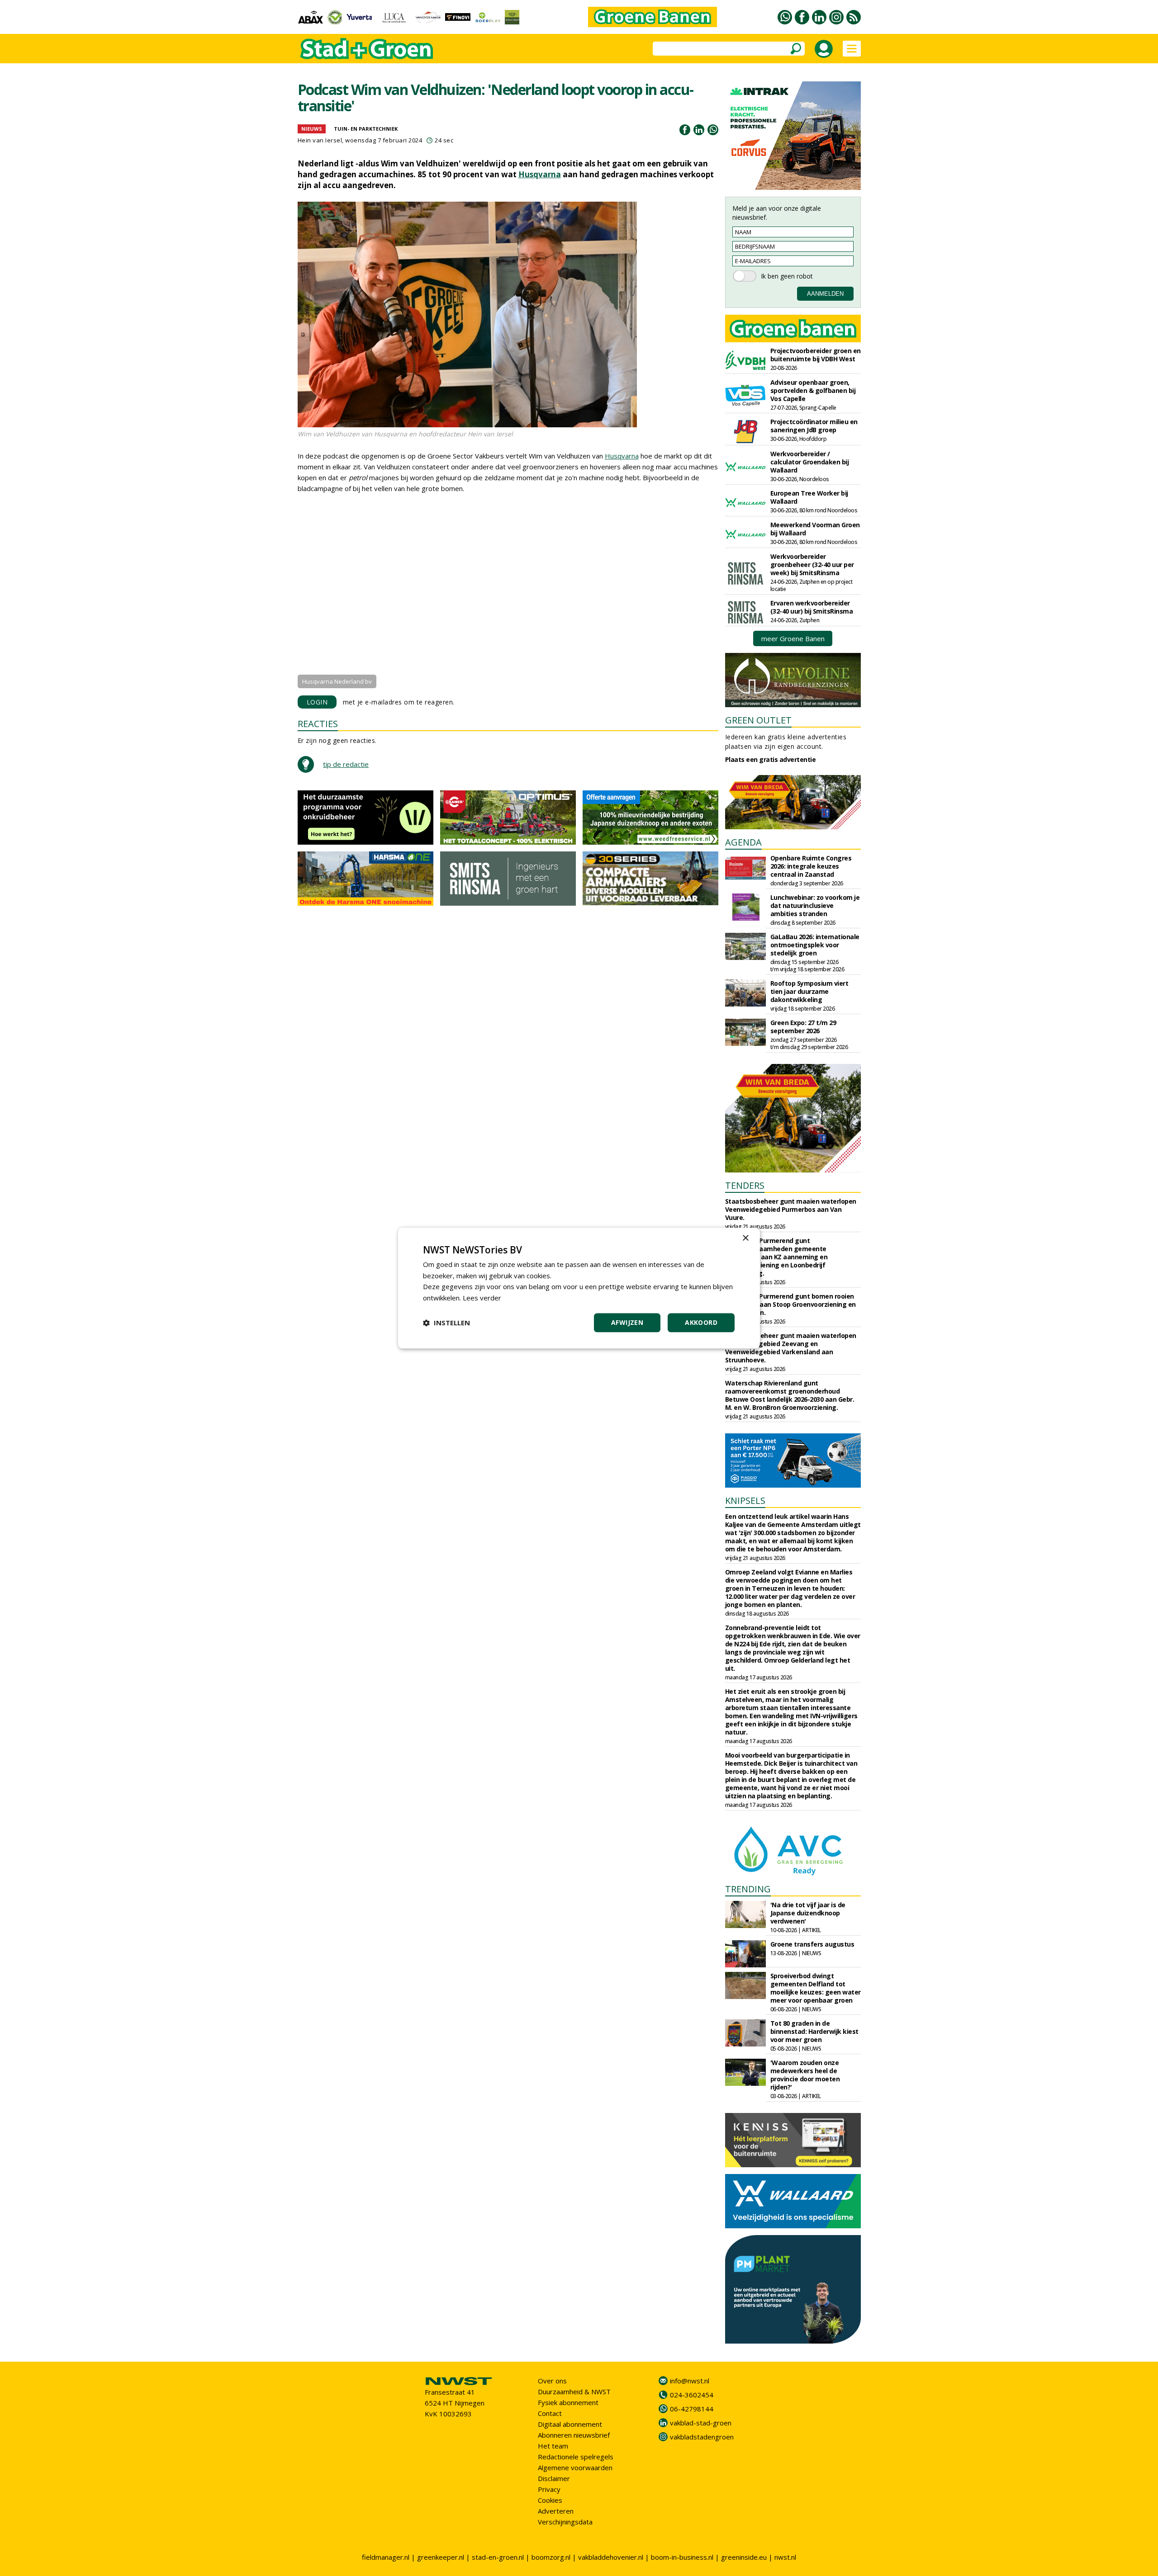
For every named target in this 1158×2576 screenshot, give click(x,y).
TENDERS (745, 1185)
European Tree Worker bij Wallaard (809, 497)
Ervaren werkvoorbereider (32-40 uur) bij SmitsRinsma (812, 607)
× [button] (745, 1238)
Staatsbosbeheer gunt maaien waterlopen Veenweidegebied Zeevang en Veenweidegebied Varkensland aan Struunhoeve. (791, 1348)
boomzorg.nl (551, 2557)
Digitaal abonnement (570, 2424)
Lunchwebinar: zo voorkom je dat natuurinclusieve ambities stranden (815, 905)
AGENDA (743, 842)
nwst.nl (785, 2557)
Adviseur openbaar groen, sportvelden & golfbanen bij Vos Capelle (813, 390)
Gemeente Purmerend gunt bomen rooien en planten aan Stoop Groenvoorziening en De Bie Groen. (790, 1304)
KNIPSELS (745, 1501)
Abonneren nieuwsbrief (574, 2435)
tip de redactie (346, 764)
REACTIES (318, 724)
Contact (550, 2413)
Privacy (549, 2489)
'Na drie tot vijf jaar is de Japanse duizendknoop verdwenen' (808, 1913)
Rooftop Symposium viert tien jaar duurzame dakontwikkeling (809, 991)
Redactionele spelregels (576, 2457)
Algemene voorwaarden (575, 2467)
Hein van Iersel (320, 140)
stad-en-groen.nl (498, 2557)
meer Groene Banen (793, 638)
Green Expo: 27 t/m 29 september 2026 (803, 1027)
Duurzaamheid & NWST (574, 2392)
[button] (446, 1323)
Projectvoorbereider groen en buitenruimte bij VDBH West (816, 355)
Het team (553, 2446)
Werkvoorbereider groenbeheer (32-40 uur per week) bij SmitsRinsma (812, 565)
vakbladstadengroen (702, 2437)
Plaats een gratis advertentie (771, 759)
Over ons (552, 2381)
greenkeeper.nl (441, 2557)
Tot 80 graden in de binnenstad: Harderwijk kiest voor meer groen (814, 2031)
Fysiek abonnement (568, 2402)
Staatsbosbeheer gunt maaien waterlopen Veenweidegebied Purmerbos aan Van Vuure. (791, 1209)
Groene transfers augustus (812, 1944)
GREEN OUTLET (758, 720)
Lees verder (482, 1298)
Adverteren (556, 2511)
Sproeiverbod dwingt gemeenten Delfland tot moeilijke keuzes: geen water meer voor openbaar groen (816, 1988)
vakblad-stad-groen (701, 2423)
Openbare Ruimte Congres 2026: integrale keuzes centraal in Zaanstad (811, 866)
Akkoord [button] (701, 1322)
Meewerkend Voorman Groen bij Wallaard (815, 529)
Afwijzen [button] (627, 1322)
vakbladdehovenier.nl (611, 2557)
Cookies (550, 2500)
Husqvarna (540, 174)
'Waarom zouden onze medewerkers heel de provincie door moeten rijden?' (805, 2075)
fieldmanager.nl (386, 2557)
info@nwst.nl (690, 2381)
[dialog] (579, 1288)
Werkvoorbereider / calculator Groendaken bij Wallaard (810, 462)
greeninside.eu (744, 2557)
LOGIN (317, 702)
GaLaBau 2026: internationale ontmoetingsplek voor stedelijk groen (815, 945)
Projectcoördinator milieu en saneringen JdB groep (814, 426)
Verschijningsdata (565, 2522)
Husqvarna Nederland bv (337, 681)
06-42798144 (692, 2409)
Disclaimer (554, 2478)
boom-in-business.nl (682, 2557)
